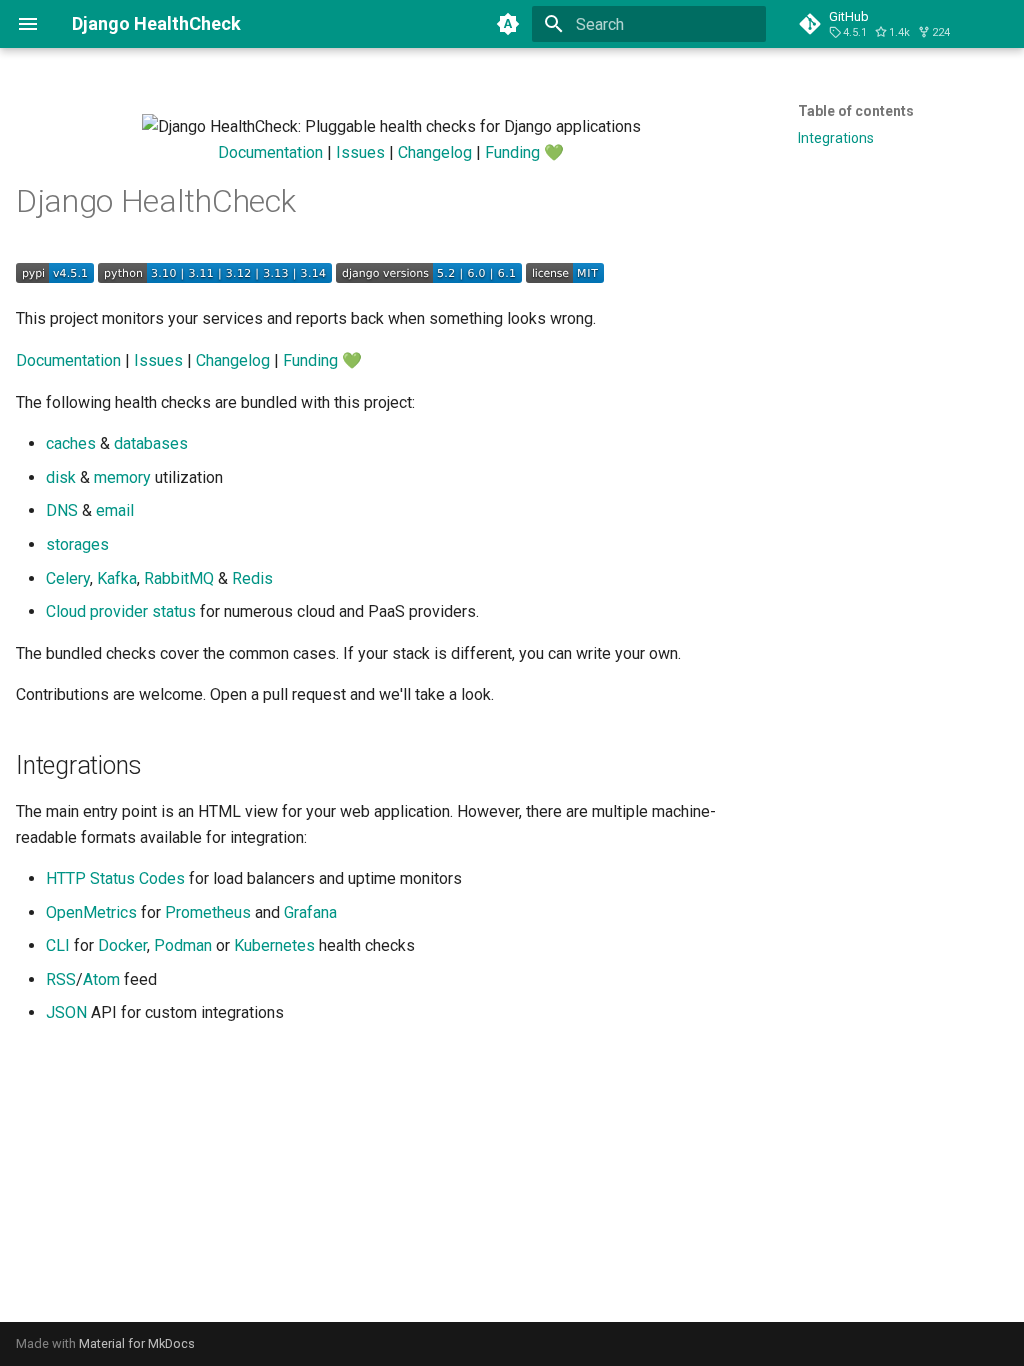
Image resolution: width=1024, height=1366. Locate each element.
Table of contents (856, 111)
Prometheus (208, 912)
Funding (512, 152)
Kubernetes (274, 945)
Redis (252, 578)
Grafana (310, 912)
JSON (66, 1012)
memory (122, 477)
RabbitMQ (179, 578)
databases (151, 443)
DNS (62, 510)
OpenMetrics (91, 912)
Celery (68, 578)
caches (71, 443)
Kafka (117, 578)
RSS (61, 979)
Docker (122, 945)
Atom (101, 979)
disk (61, 477)
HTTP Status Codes (115, 878)
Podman (183, 945)
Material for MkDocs (137, 1343)
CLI (58, 945)
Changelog (435, 152)
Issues (360, 152)
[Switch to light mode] (508, 24)
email (115, 510)
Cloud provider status (121, 611)
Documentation (270, 152)
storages (77, 544)
